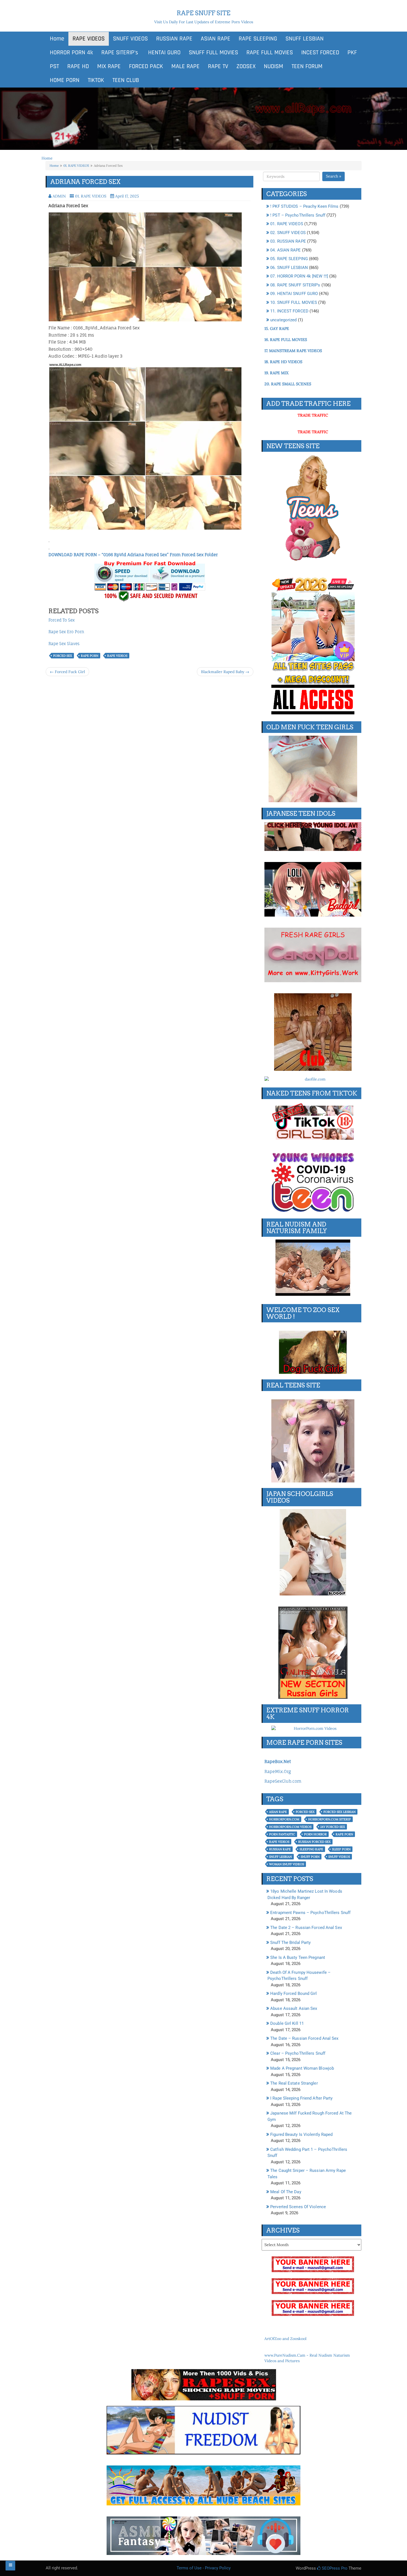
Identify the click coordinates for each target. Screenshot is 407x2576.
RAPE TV (218, 66)
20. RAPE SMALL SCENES (288, 384)
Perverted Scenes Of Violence (298, 2207)
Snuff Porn (310, 1857)
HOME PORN (65, 80)
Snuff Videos (339, 1857)
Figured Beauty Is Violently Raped (301, 2134)
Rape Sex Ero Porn (66, 632)
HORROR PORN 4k (71, 53)
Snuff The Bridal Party (290, 1943)
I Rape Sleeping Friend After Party (301, 2098)
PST (54, 66)
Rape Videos (117, 656)
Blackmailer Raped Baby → (225, 672)
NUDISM (274, 66)
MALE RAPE (186, 66)
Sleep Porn (341, 1849)
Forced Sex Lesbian (339, 1812)
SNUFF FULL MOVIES (213, 53)
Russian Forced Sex (314, 1842)
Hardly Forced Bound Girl (293, 1993)
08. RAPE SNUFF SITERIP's (295, 285)
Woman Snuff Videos (287, 1864)
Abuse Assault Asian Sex (294, 2008)
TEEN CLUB (126, 80)
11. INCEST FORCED (289, 311)
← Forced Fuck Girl (67, 672)
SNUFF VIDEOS (130, 39)
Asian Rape (278, 1812)
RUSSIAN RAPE (174, 39)
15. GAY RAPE (277, 329)
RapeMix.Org (278, 1771)
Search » (333, 176)
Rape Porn (90, 656)
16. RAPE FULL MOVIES (286, 340)
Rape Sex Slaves (64, 644)
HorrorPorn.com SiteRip (329, 1819)
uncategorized (283, 320)
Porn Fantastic (282, 1834)
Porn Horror (315, 1834)
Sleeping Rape (311, 1849)
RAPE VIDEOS (89, 39)
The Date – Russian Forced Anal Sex (304, 2038)
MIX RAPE (109, 66)
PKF (352, 53)
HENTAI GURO (163, 53)
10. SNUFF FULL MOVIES (294, 302)
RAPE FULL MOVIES (270, 53)
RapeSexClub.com (283, 1781)
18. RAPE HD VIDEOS (283, 362)
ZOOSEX (246, 66)
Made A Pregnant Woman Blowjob (302, 2068)
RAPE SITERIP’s (120, 53)
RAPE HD (78, 66)
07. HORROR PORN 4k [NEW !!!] (299, 276)
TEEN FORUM (307, 66)
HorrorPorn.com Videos (290, 1827)
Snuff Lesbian (280, 1857)
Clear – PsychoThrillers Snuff (298, 2053)
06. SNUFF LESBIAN (289, 268)
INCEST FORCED (320, 53)
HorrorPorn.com (284, 1819)
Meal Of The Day (286, 2192)
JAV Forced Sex (333, 1827)
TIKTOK (96, 80)
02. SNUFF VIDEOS (288, 233)
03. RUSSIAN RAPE (288, 241)
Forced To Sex (62, 620)
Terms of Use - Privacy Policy (204, 2568)
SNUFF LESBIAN (305, 39)
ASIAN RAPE (216, 39)
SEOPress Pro (334, 2568)
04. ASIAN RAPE (285, 250)
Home (57, 39)
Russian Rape (280, 1849)
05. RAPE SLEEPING (289, 259)
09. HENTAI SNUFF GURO (294, 294)
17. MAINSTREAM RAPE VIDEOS (293, 351)
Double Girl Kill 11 (287, 2023)
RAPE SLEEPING (258, 39)
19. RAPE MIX (276, 373)
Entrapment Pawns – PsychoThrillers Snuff (310, 1913)
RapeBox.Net (278, 1762)
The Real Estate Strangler (294, 2083)
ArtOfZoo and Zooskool (285, 2339)
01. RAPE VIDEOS (76, 166)
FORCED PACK (146, 66)
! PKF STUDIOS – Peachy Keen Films (304, 206)
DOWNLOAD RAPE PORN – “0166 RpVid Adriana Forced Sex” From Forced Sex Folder (133, 555)
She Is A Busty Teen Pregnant (298, 1957)
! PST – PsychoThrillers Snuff (298, 215)
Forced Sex (63, 656)
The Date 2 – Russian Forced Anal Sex (306, 1928)
